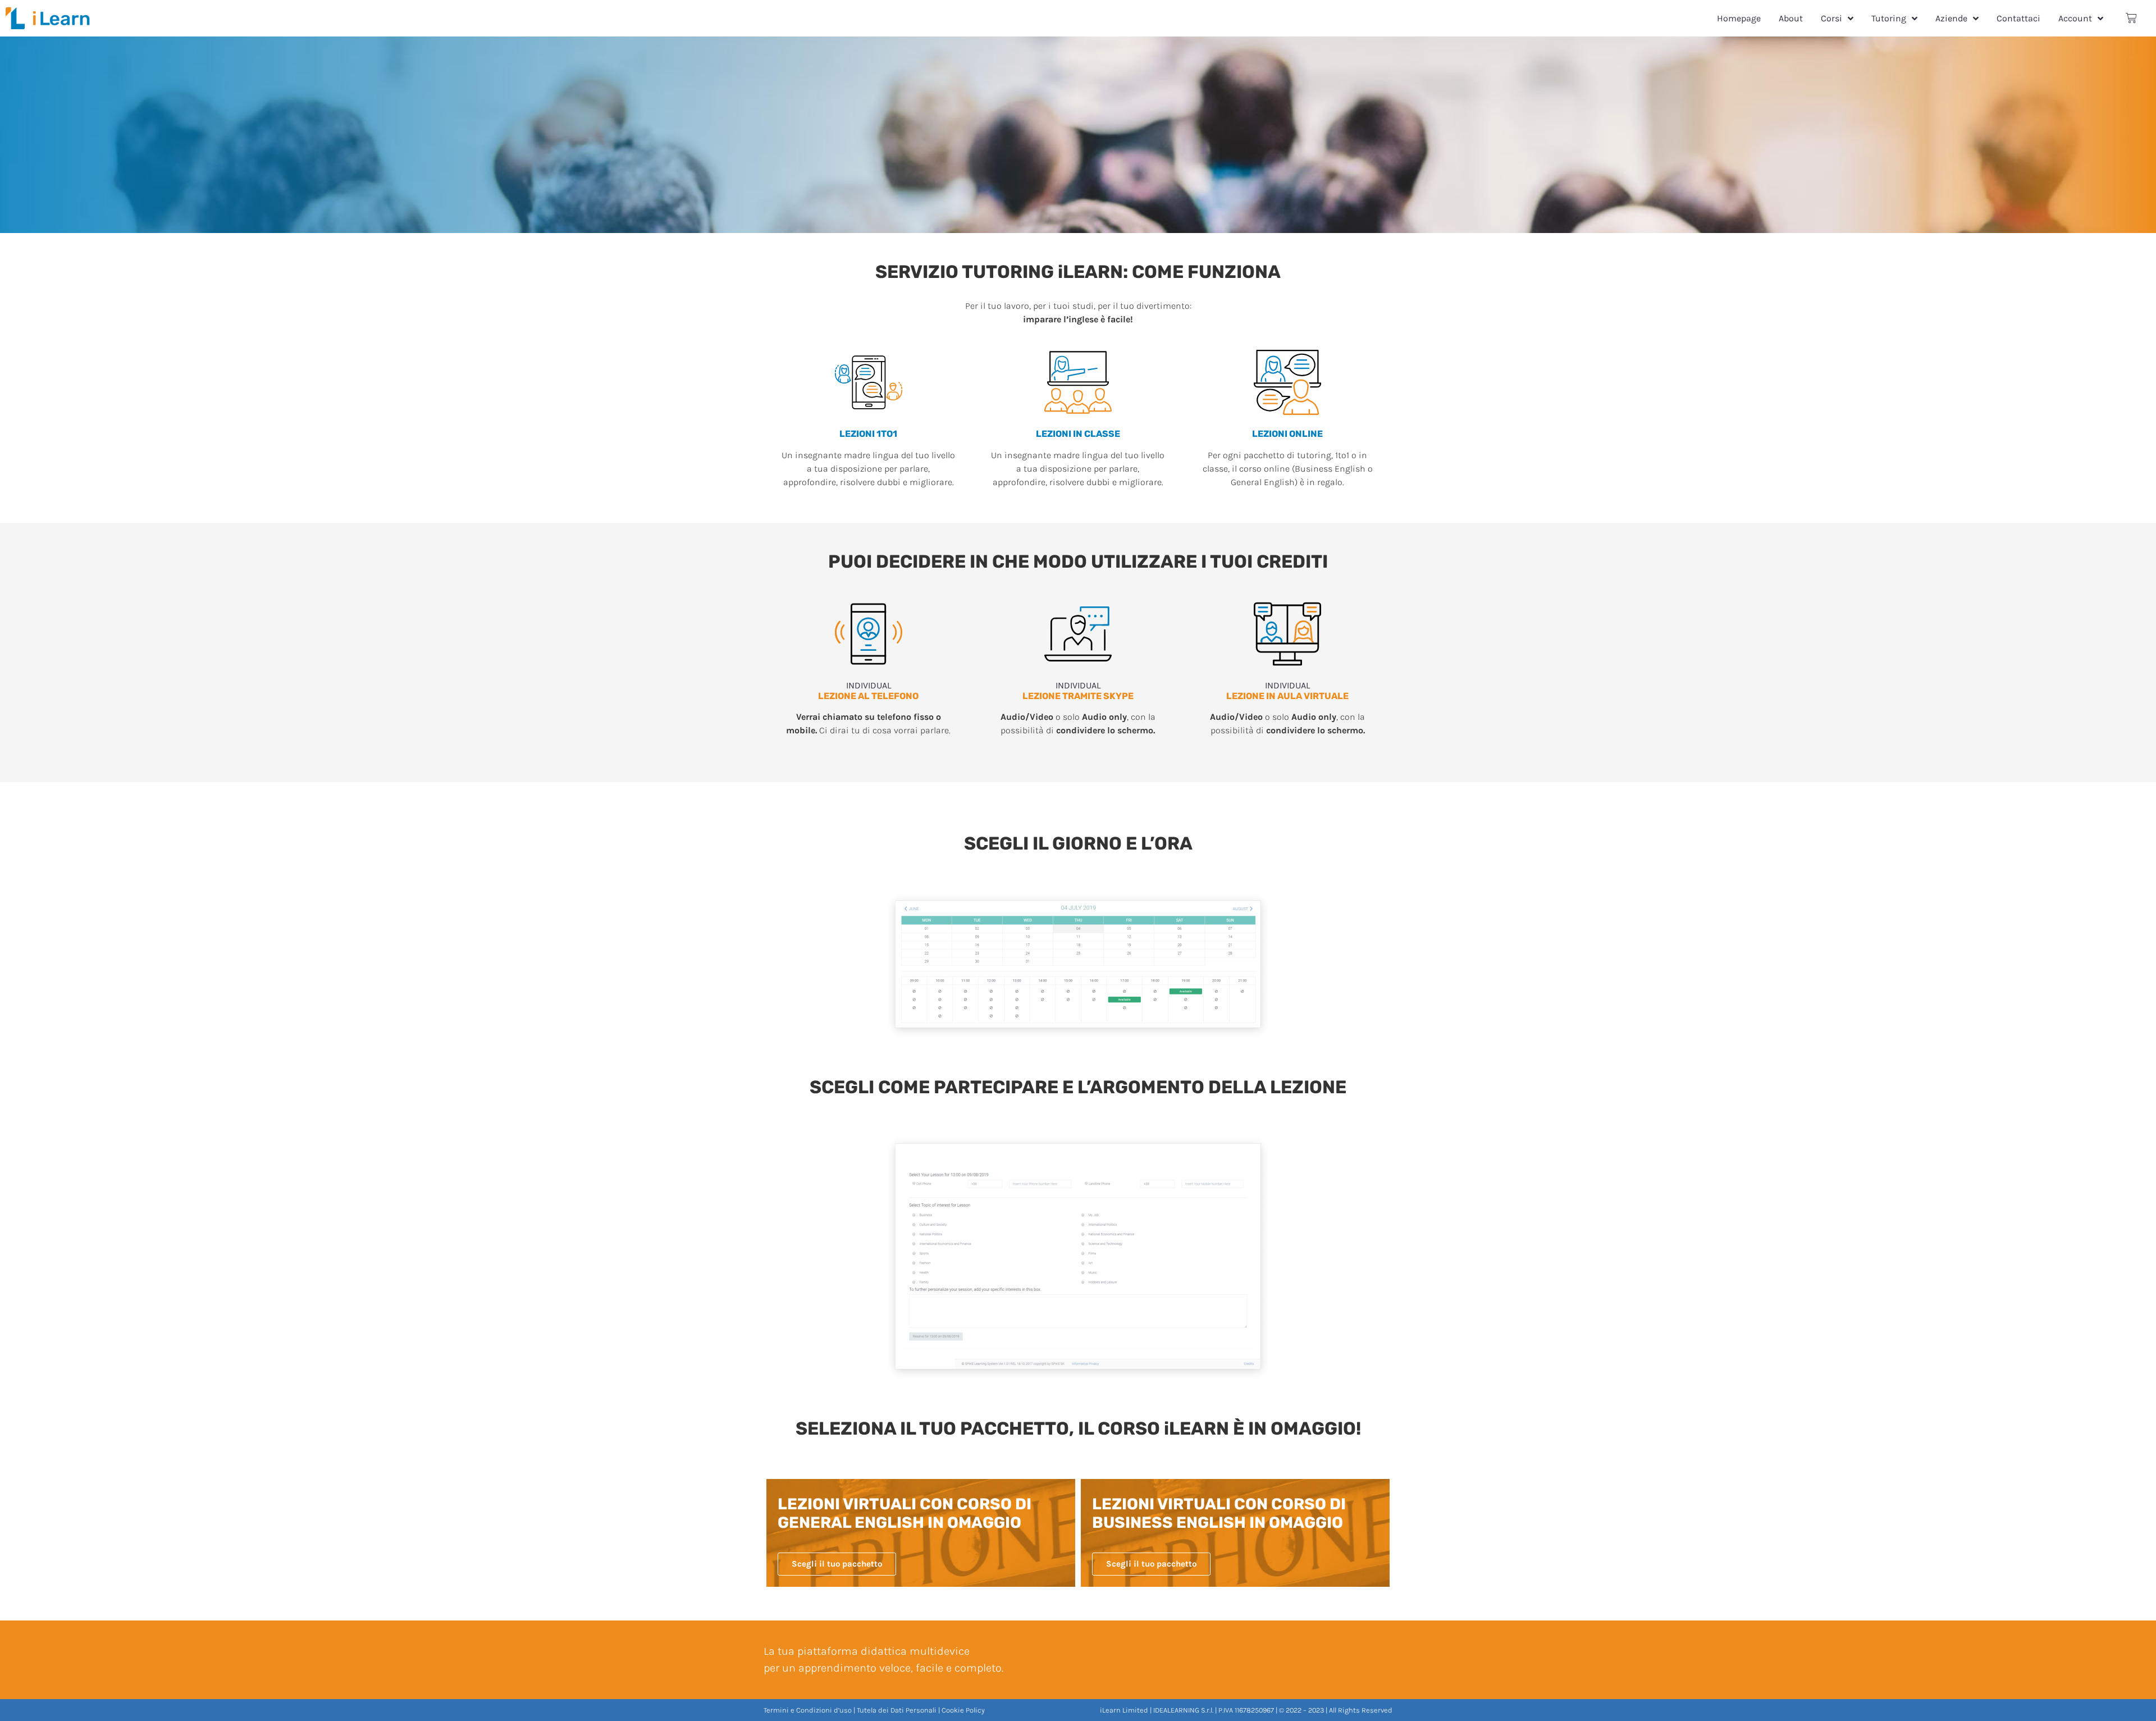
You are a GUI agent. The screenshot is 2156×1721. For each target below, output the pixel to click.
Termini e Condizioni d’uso (808, 1710)
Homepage (1739, 18)
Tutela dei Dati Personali (897, 1710)
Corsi (1831, 18)
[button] (837, 1564)
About (1791, 18)
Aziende (1951, 18)
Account (2075, 18)
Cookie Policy (963, 1710)
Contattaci (2018, 18)
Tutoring (1889, 18)
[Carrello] (2131, 18)
